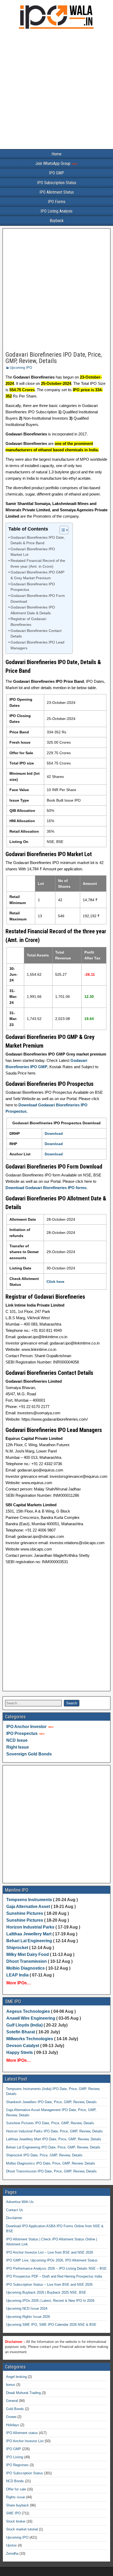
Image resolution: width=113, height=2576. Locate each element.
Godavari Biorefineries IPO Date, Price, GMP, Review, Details (54, 358)
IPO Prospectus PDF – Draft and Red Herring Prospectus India (54, 2276)
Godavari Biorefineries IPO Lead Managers (37, 645)
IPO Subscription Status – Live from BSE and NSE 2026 (49, 2285)
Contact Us (15, 2210)
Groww (11, 2417)
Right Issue (18, 1747)
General (12, 2401)
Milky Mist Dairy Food (28, 1954)
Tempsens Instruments (29, 1900)
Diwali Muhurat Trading (23, 2393)
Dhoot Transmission (27, 1961)
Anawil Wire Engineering (31, 2018)
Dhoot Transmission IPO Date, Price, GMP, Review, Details (51, 2171)
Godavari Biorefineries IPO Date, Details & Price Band (38, 540)
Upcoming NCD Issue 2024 (27, 2308)
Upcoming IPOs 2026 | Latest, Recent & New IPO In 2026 (50, 2301)
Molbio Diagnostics (25, 1968)
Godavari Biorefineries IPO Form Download (38, 599)
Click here (55, 1282)
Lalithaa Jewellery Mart (29, 1934)
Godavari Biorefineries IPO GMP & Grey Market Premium (37, 575)
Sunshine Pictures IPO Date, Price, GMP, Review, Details (50, 2123)
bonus (11, 2385)
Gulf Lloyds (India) (25, 2025)
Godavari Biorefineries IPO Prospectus (33, 587)
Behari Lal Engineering (29, 1941)
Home (56, 154)
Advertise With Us (20, 2202)
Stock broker (16, 2521)
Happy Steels (20, 2052)
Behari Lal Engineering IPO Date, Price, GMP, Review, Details (53, 2147)
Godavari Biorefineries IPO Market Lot (33, 552)
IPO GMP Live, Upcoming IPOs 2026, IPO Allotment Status (52, 2260)
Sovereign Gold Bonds (29, 1754)
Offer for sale (16, 2489)
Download (54, 1134)
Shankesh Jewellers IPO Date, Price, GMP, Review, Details (51, 2102)
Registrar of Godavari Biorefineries (28, 622)
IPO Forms (57, 202)
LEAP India (17, 1975)
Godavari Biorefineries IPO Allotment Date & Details (33, 610)
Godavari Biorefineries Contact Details (36, 634)
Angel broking (16, 2377)
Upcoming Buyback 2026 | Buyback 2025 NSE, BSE (46, 2292)
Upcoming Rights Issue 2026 (28, 2317)
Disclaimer (14, 2218)
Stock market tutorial (22, 2529)
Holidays (13, 2425)
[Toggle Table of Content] (61, 530)
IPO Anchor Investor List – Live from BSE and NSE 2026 (50, 2252)
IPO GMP (56, 173)
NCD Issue (17, 1740)
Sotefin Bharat (21, 2032)
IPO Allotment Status (57, 192)
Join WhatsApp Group (53, 163)
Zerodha (12, 2553)
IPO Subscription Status (57, 183)
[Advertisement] (56, 90)
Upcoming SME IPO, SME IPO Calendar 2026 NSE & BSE (51, 2325)
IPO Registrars (17, 2465)
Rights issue (16, 2497)
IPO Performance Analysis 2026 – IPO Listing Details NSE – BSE (56, 2268)
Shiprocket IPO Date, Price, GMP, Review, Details (44, 2155)
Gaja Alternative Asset (28, 1907)
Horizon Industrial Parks (30, 1927)
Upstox (11, 2545)
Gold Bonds (15, 2409)
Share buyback (17, 2505)
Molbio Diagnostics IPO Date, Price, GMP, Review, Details (51, 2163)
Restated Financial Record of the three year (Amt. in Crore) (38, 564)
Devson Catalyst (23, 2046)
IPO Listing (15, 2457)
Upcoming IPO (21, 368)
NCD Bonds (15, 2481)
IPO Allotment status (22, 2433)
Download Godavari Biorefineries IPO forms (46, 1188)
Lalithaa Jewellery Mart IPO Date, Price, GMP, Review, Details (54, 2139)
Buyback (57, 221)
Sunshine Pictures (25, 1913)
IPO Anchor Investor (26, 1727)
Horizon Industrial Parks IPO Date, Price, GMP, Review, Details (54, 2131)
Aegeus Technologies (28, 2011)
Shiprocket (17, 1948)
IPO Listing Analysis (56, 211)
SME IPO (13, 2513)
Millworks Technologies (30, 2039)
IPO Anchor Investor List (25, 2441)
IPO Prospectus (22, 1733)
